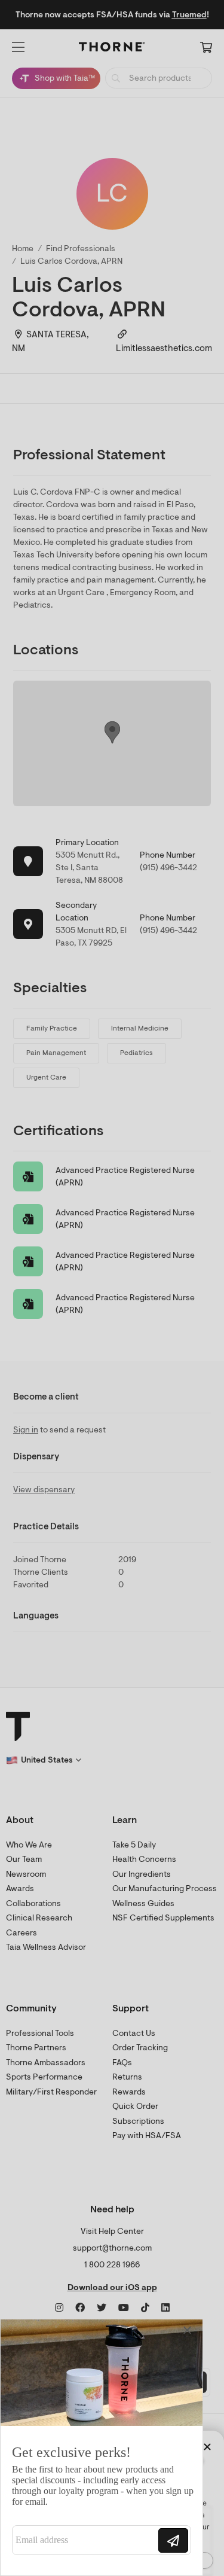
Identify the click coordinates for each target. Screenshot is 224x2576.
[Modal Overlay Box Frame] (102, 2447)
